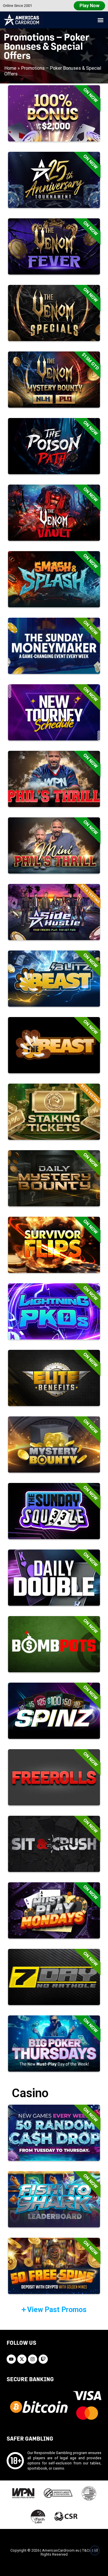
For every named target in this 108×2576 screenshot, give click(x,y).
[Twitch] (43, 2359)
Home (10, 68)
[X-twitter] (22, 2359)
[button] (100, 20)
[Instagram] (33, 2359)
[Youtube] (11, 2359)
